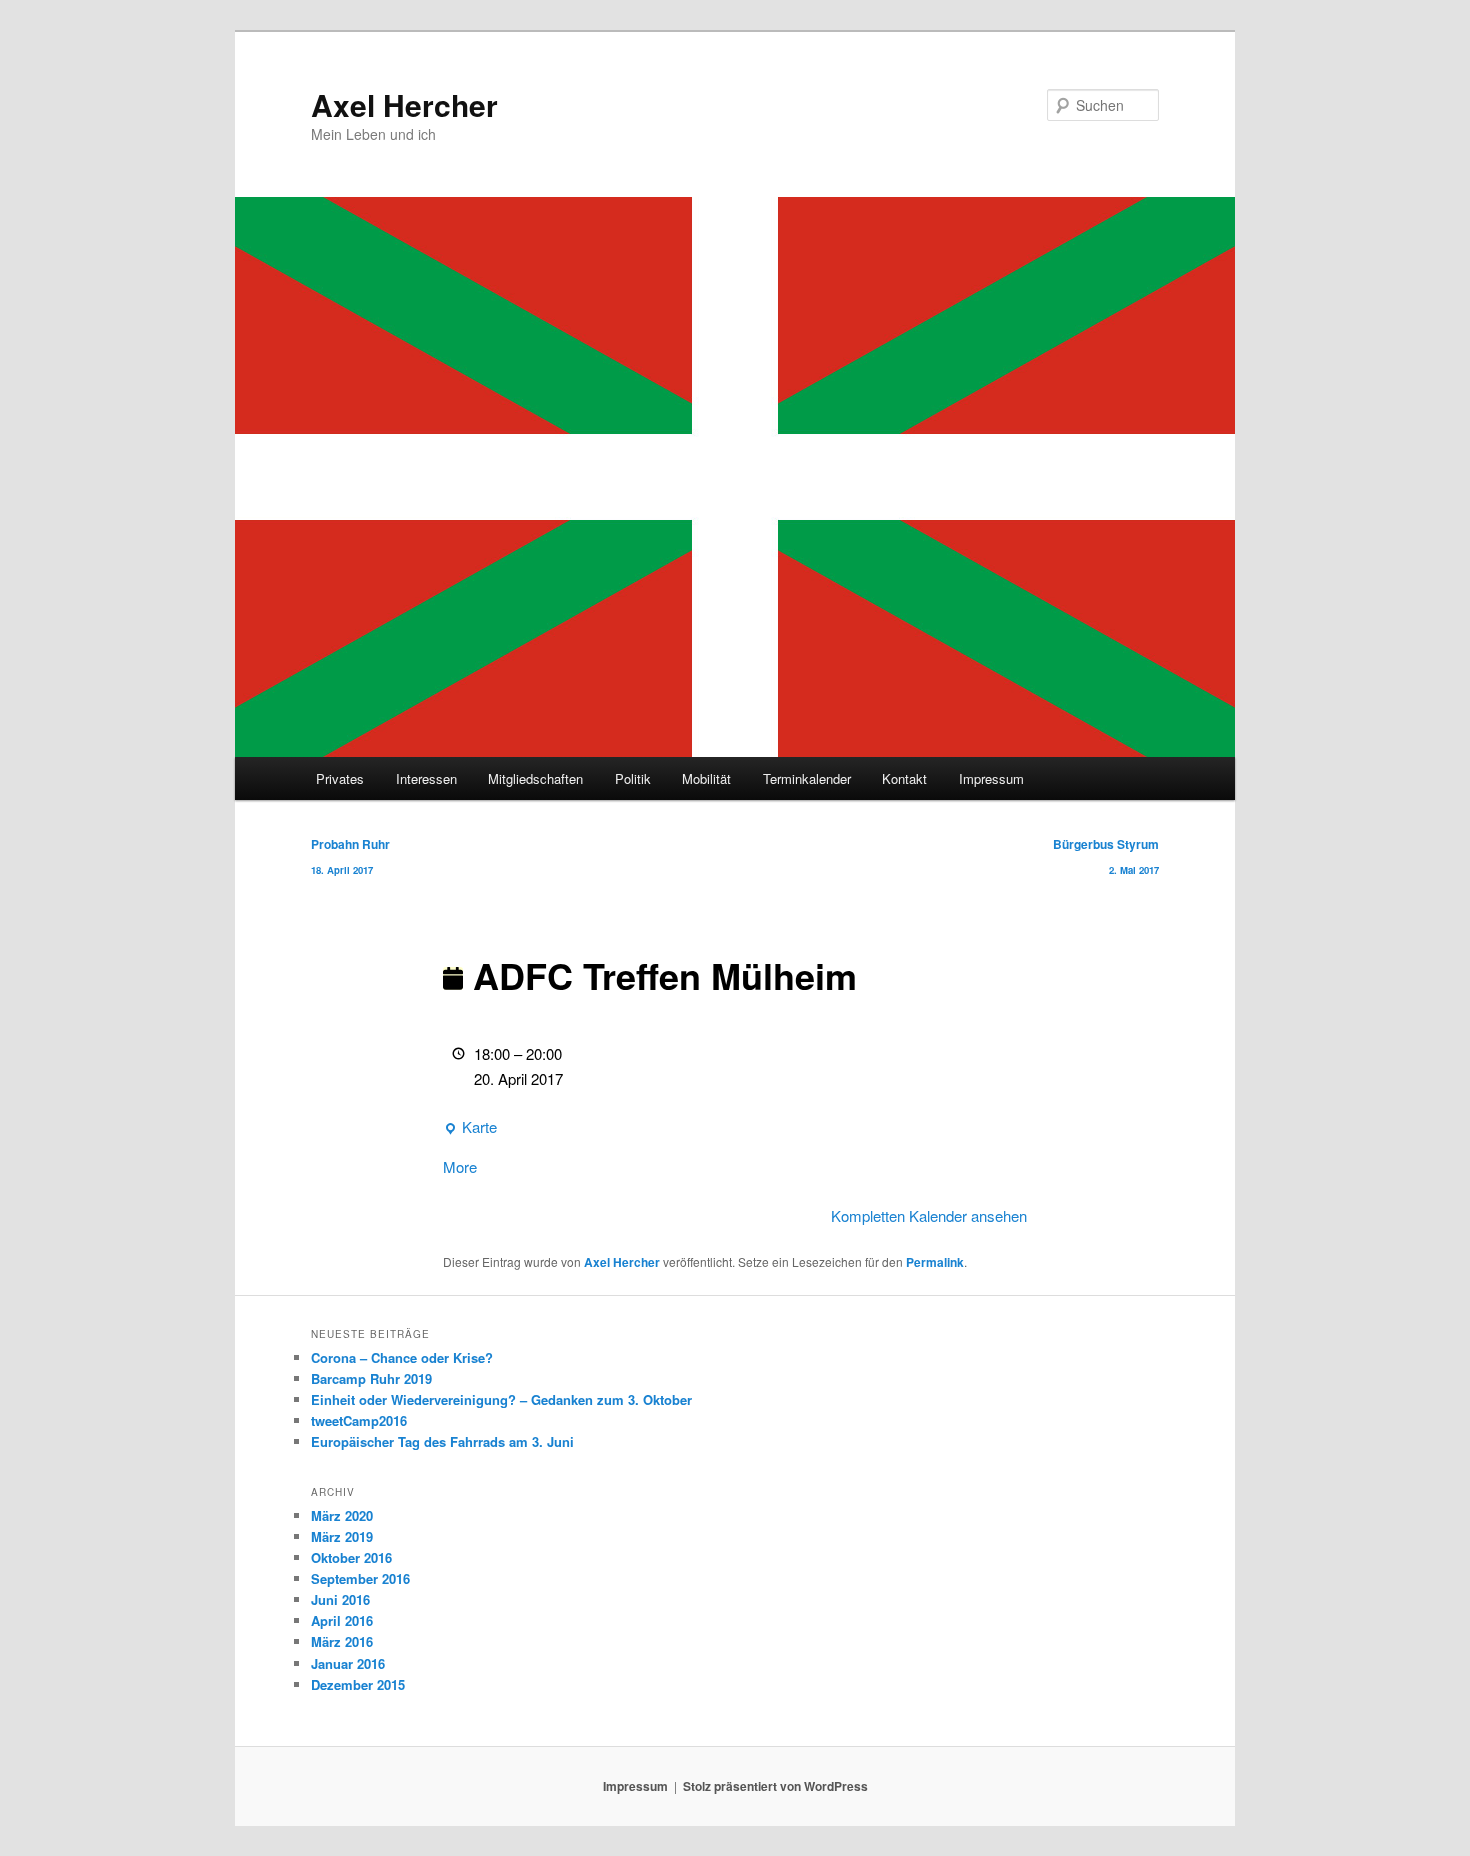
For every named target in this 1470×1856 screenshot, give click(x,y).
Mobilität (706, 778)
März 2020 (342, 1515)
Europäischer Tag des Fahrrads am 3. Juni (442, 1441)
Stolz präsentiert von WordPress (775, 1786)
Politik (633, 778)
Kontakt (904, 778)
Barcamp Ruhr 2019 (371, 1378)
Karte (470, 1127)
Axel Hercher (404, 104)
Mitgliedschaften (535, 778)
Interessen (426, 778)
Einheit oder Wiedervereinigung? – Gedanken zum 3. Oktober (501, 1399)
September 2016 (360, 1578)
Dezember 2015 (358, 1684)
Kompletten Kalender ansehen (929, 1215)
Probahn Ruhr (350, 856)
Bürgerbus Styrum (1106, 856)
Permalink (935, 1262)
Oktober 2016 (351, 1557)
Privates (340, 778)
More (460, 1166)
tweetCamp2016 (359, 1420)
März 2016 (342, 1641)
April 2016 (342, 1620)
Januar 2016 (348, 1663)
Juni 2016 (340, 1599)
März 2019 (342, 1536)
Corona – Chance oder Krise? (402, 1357)
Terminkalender (807, 778)
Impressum (991, 778)
